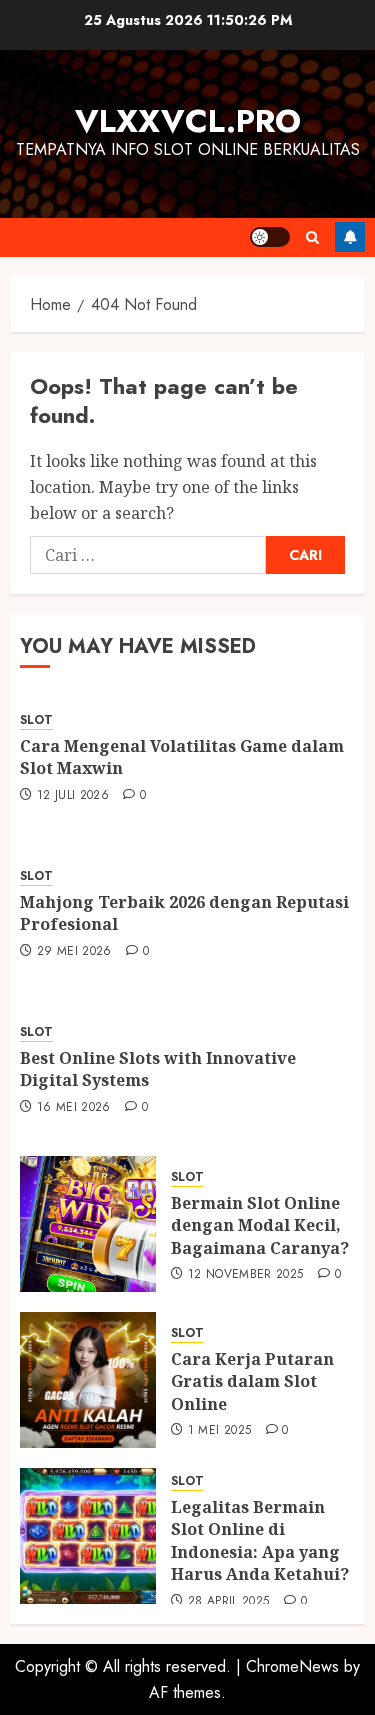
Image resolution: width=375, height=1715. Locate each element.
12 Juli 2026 (73, 796)
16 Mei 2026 (74, 1108)
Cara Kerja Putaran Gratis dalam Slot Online (252, 1381)
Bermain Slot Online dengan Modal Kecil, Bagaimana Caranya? (260, 1225)
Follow (350, 237)
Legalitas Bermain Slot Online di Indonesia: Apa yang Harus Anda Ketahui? (260, 1540)
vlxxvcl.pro (188, 121)
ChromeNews (292, 1666)
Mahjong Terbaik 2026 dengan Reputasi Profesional (184, 913)
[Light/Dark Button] (270, 237)
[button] (312, 237)
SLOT (36, 720)
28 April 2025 (229, 1602)
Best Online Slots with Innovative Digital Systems (158, 1069)
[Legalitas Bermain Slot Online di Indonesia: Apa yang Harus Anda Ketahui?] (88, 1536)
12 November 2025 (246, 1275)
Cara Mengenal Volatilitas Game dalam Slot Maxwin (182, 757)
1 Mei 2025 (220, 1431)
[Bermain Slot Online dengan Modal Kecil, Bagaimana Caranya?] (88, 1224)
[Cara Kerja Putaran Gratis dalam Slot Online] (88, 1380)
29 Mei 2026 (74, 952)
